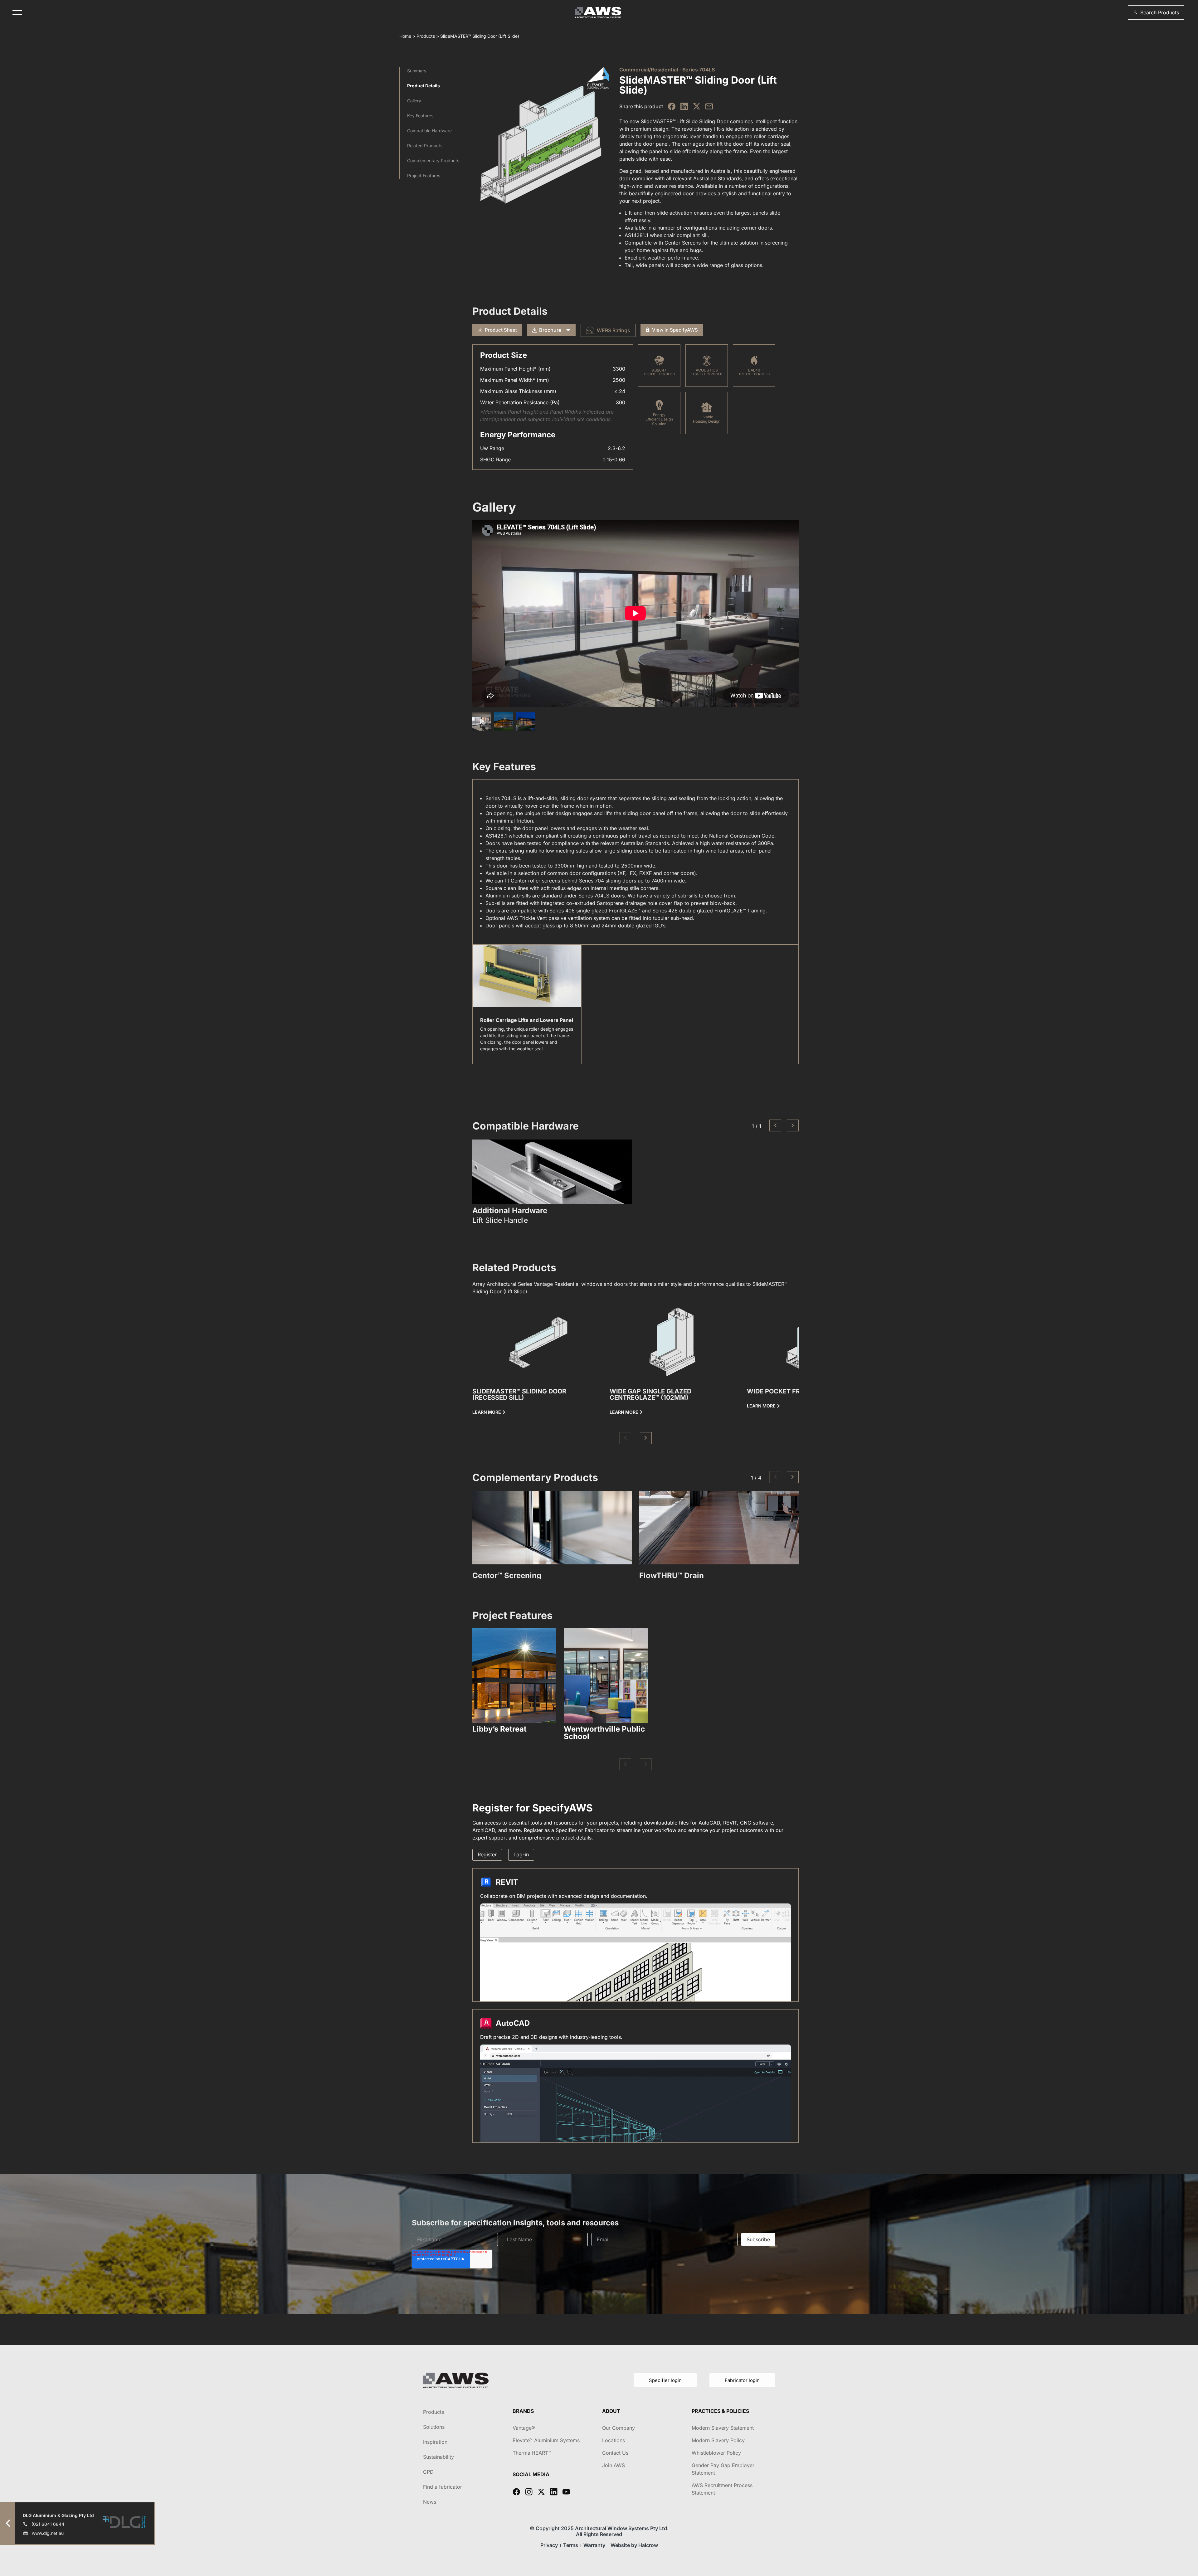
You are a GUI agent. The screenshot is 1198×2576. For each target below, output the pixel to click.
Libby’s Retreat (499, 1729)
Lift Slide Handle (500, 1220)
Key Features (420, 116)
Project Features (424, 175)
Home (405, 36)
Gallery (414, 101)
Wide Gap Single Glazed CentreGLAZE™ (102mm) (650, 1394)
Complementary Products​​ (433, 160)
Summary (417, 71)
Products (426, 36)
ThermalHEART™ (532, 2453)
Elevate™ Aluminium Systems (546, 2440)
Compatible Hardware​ (429, 131)
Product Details (424, 86)
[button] (1156, 12)
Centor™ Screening (507, 1575)
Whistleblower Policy (716, 2453)
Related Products (425, 146)
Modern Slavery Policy (718, 2440)
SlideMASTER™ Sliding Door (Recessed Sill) (519, 1394)
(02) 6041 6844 (48, 2524)
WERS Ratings (614, 330)
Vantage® (524, 2428)
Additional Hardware (510, 1211)
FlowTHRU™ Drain (672, 1575)
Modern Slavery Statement (723, 2428)
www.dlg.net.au (48, 2533)
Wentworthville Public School (604, 1733)
